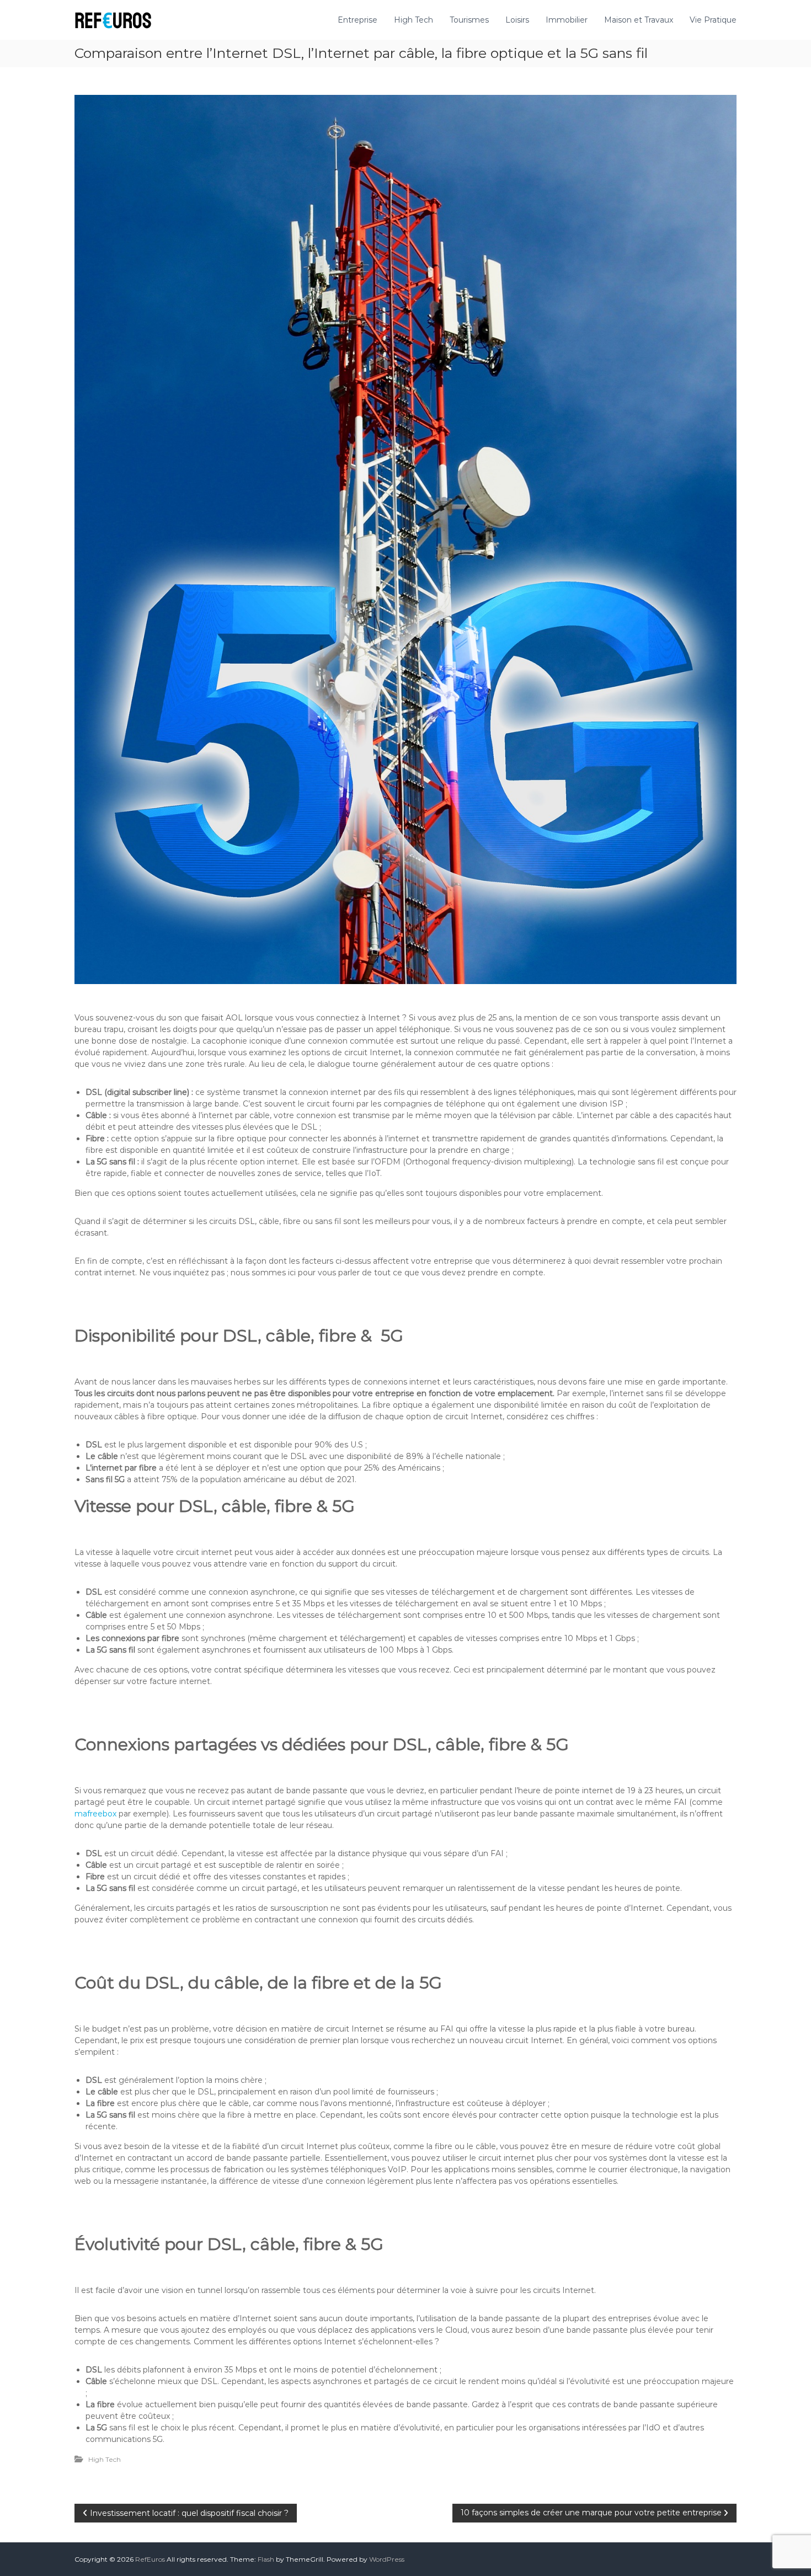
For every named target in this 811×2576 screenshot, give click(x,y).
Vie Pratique (713, 20)
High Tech (413, 20)
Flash (266, 2559)
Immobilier (567, 20)
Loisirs (517, 20)
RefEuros (150, 2559)
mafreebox (95, 1814)
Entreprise (358, 20)
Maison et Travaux (639, 20)
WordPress (387, 2559)
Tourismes (469, 20)
